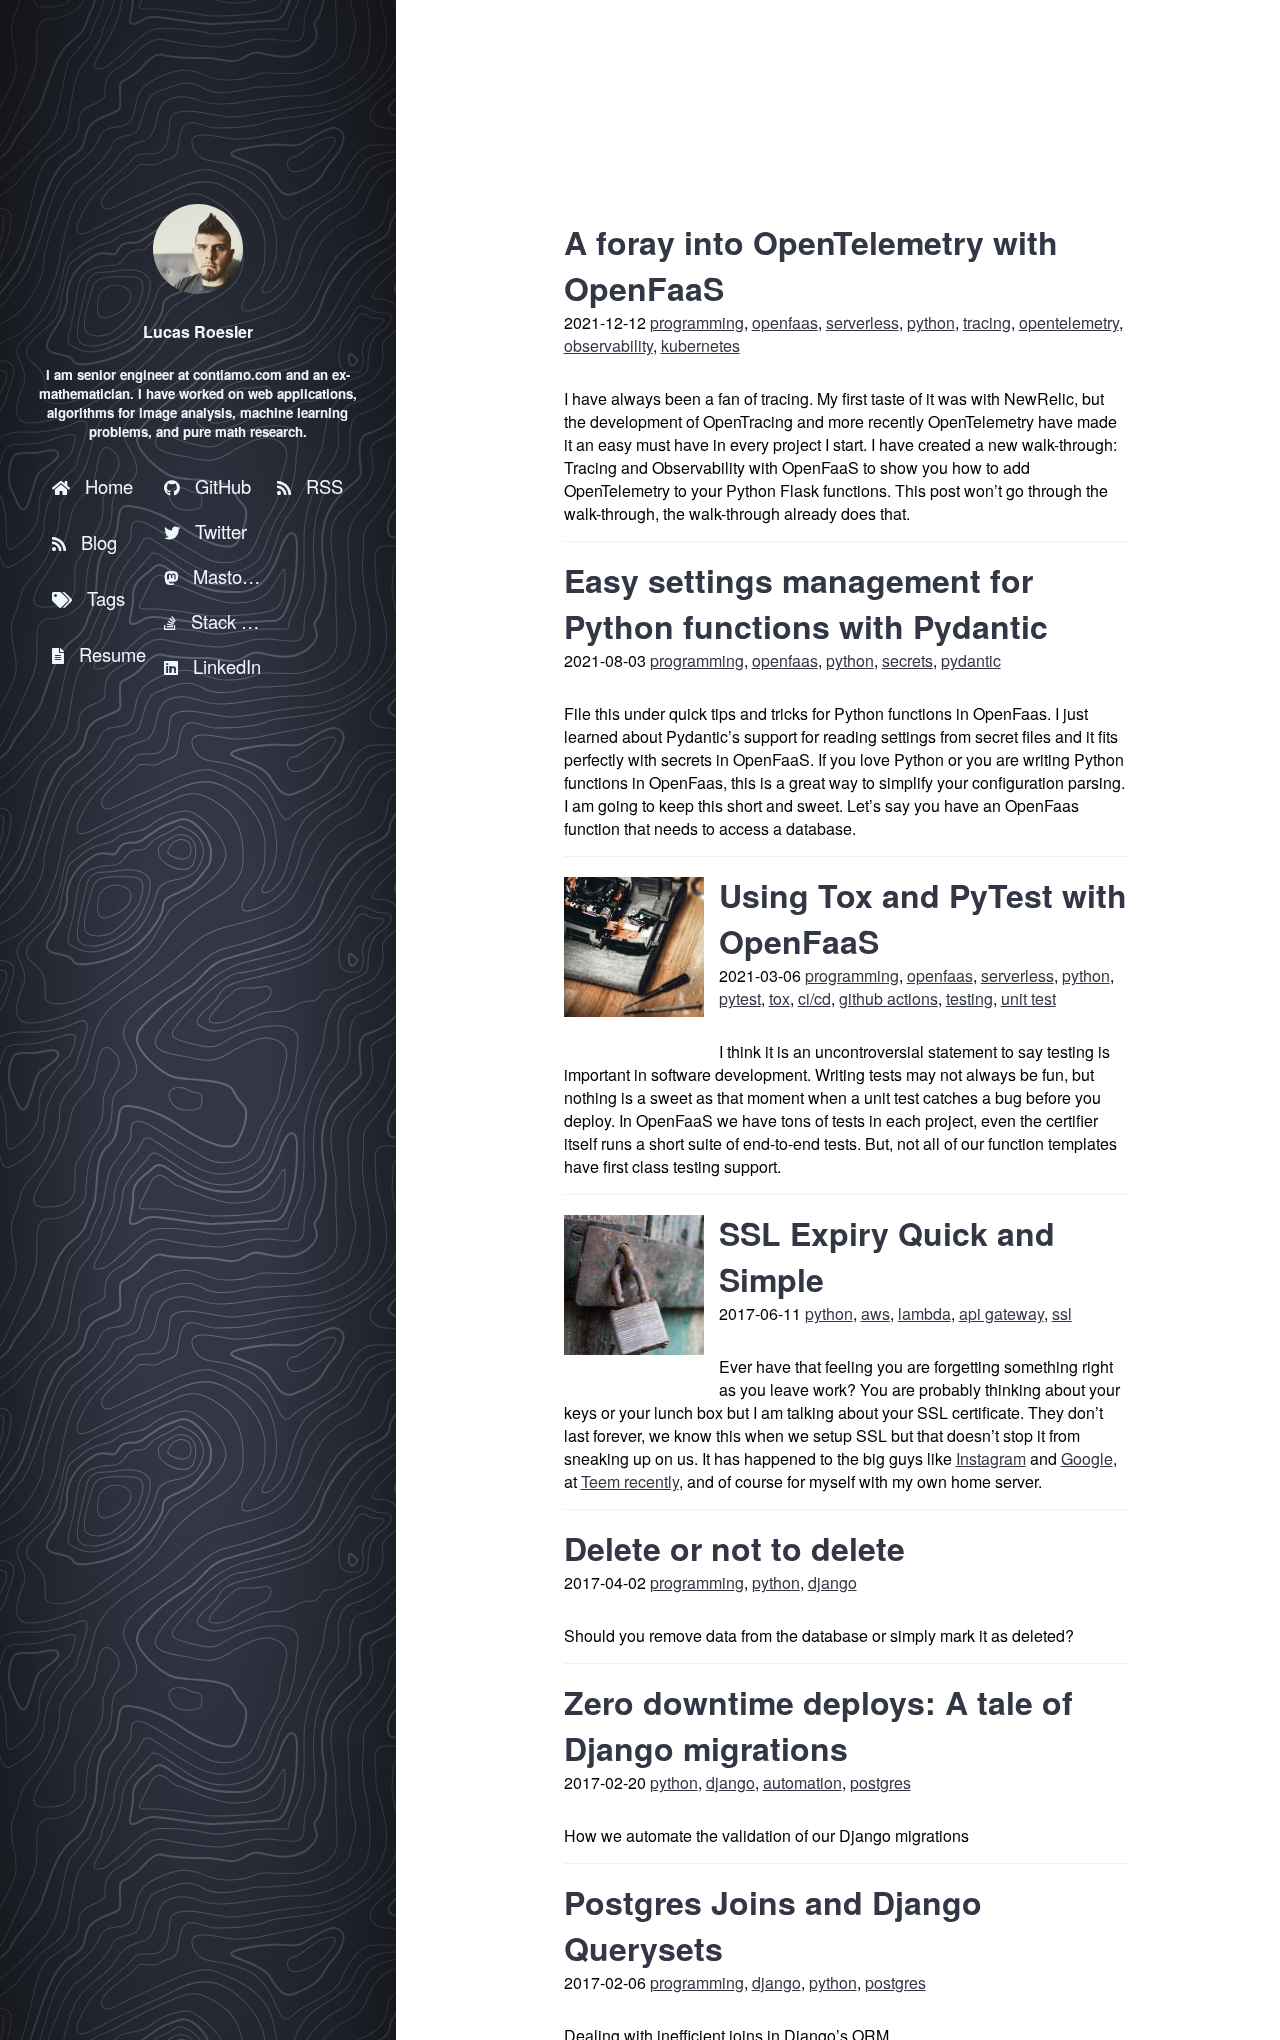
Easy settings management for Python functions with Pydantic (806, 603)
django (832, 1582)
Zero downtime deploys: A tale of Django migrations (818, 1725)
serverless (862, 322)
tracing (987, 322)
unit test (1028, 998)
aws (875, 1313)
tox (779, 998)
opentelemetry (1069, 322)
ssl (1062, 1313)
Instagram (991, 1458)
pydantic (971, 660)
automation (802, 1782)
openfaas (785, 322)
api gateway (1001, 1313)
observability (608, 345)
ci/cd (814, 998)
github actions (888, 998)
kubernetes (700, 345)
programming (697, 322)
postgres (880, 1782)
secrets (907, 660)
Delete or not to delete (734, 1548)
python (931, 322)
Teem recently (630, 1481)
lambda (924, 1313)
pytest (740, 998)
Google (1087, 1458)
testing (969, 998)
